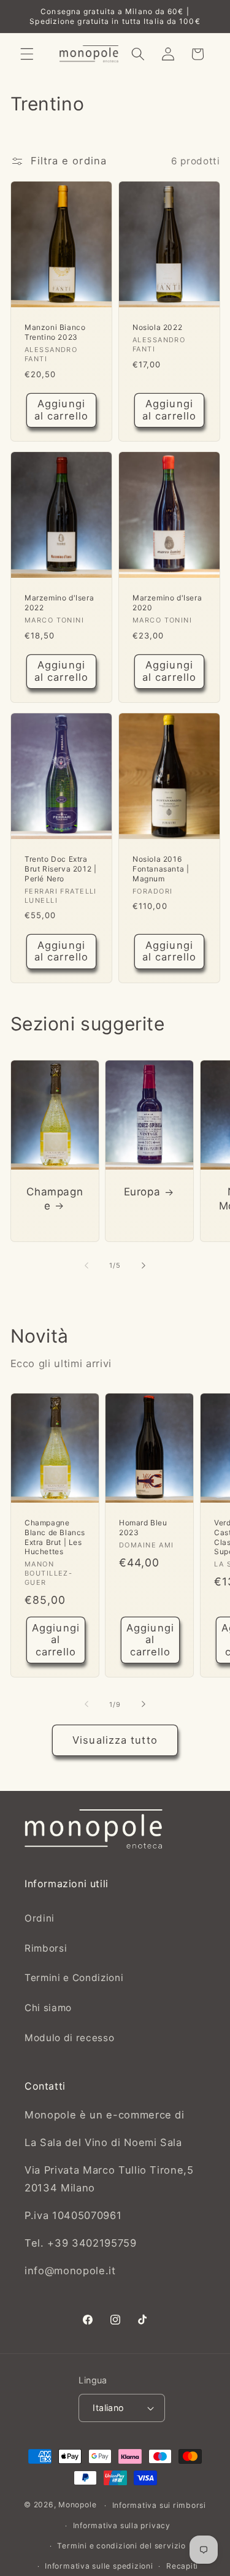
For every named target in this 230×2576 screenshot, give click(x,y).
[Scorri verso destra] (144, 1265)
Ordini (40, 1918)
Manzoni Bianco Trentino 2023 (55, 332)
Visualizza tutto (115, 1740)
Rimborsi (46, 1948)
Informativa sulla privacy (122, 2525)
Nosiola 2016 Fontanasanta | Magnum (161, 869)
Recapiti (182, 2566)
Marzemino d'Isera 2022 (59, 603)
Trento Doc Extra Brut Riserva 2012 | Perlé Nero (60, 869)
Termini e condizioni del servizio (121, 2546)
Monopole (77, 2505)
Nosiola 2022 (157, 327)
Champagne (55, 1198)
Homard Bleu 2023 (143, 1528)
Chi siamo (48, 2008)
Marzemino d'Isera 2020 (167, 603)
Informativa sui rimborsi (159, 2505)
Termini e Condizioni (74, 1978)
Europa (142, 1192)
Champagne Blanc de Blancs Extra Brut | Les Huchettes (55, 1537)
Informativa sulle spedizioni (99, 2566)
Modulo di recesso (69, 2038)
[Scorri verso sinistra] (86, 1265)
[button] (27, 54)
